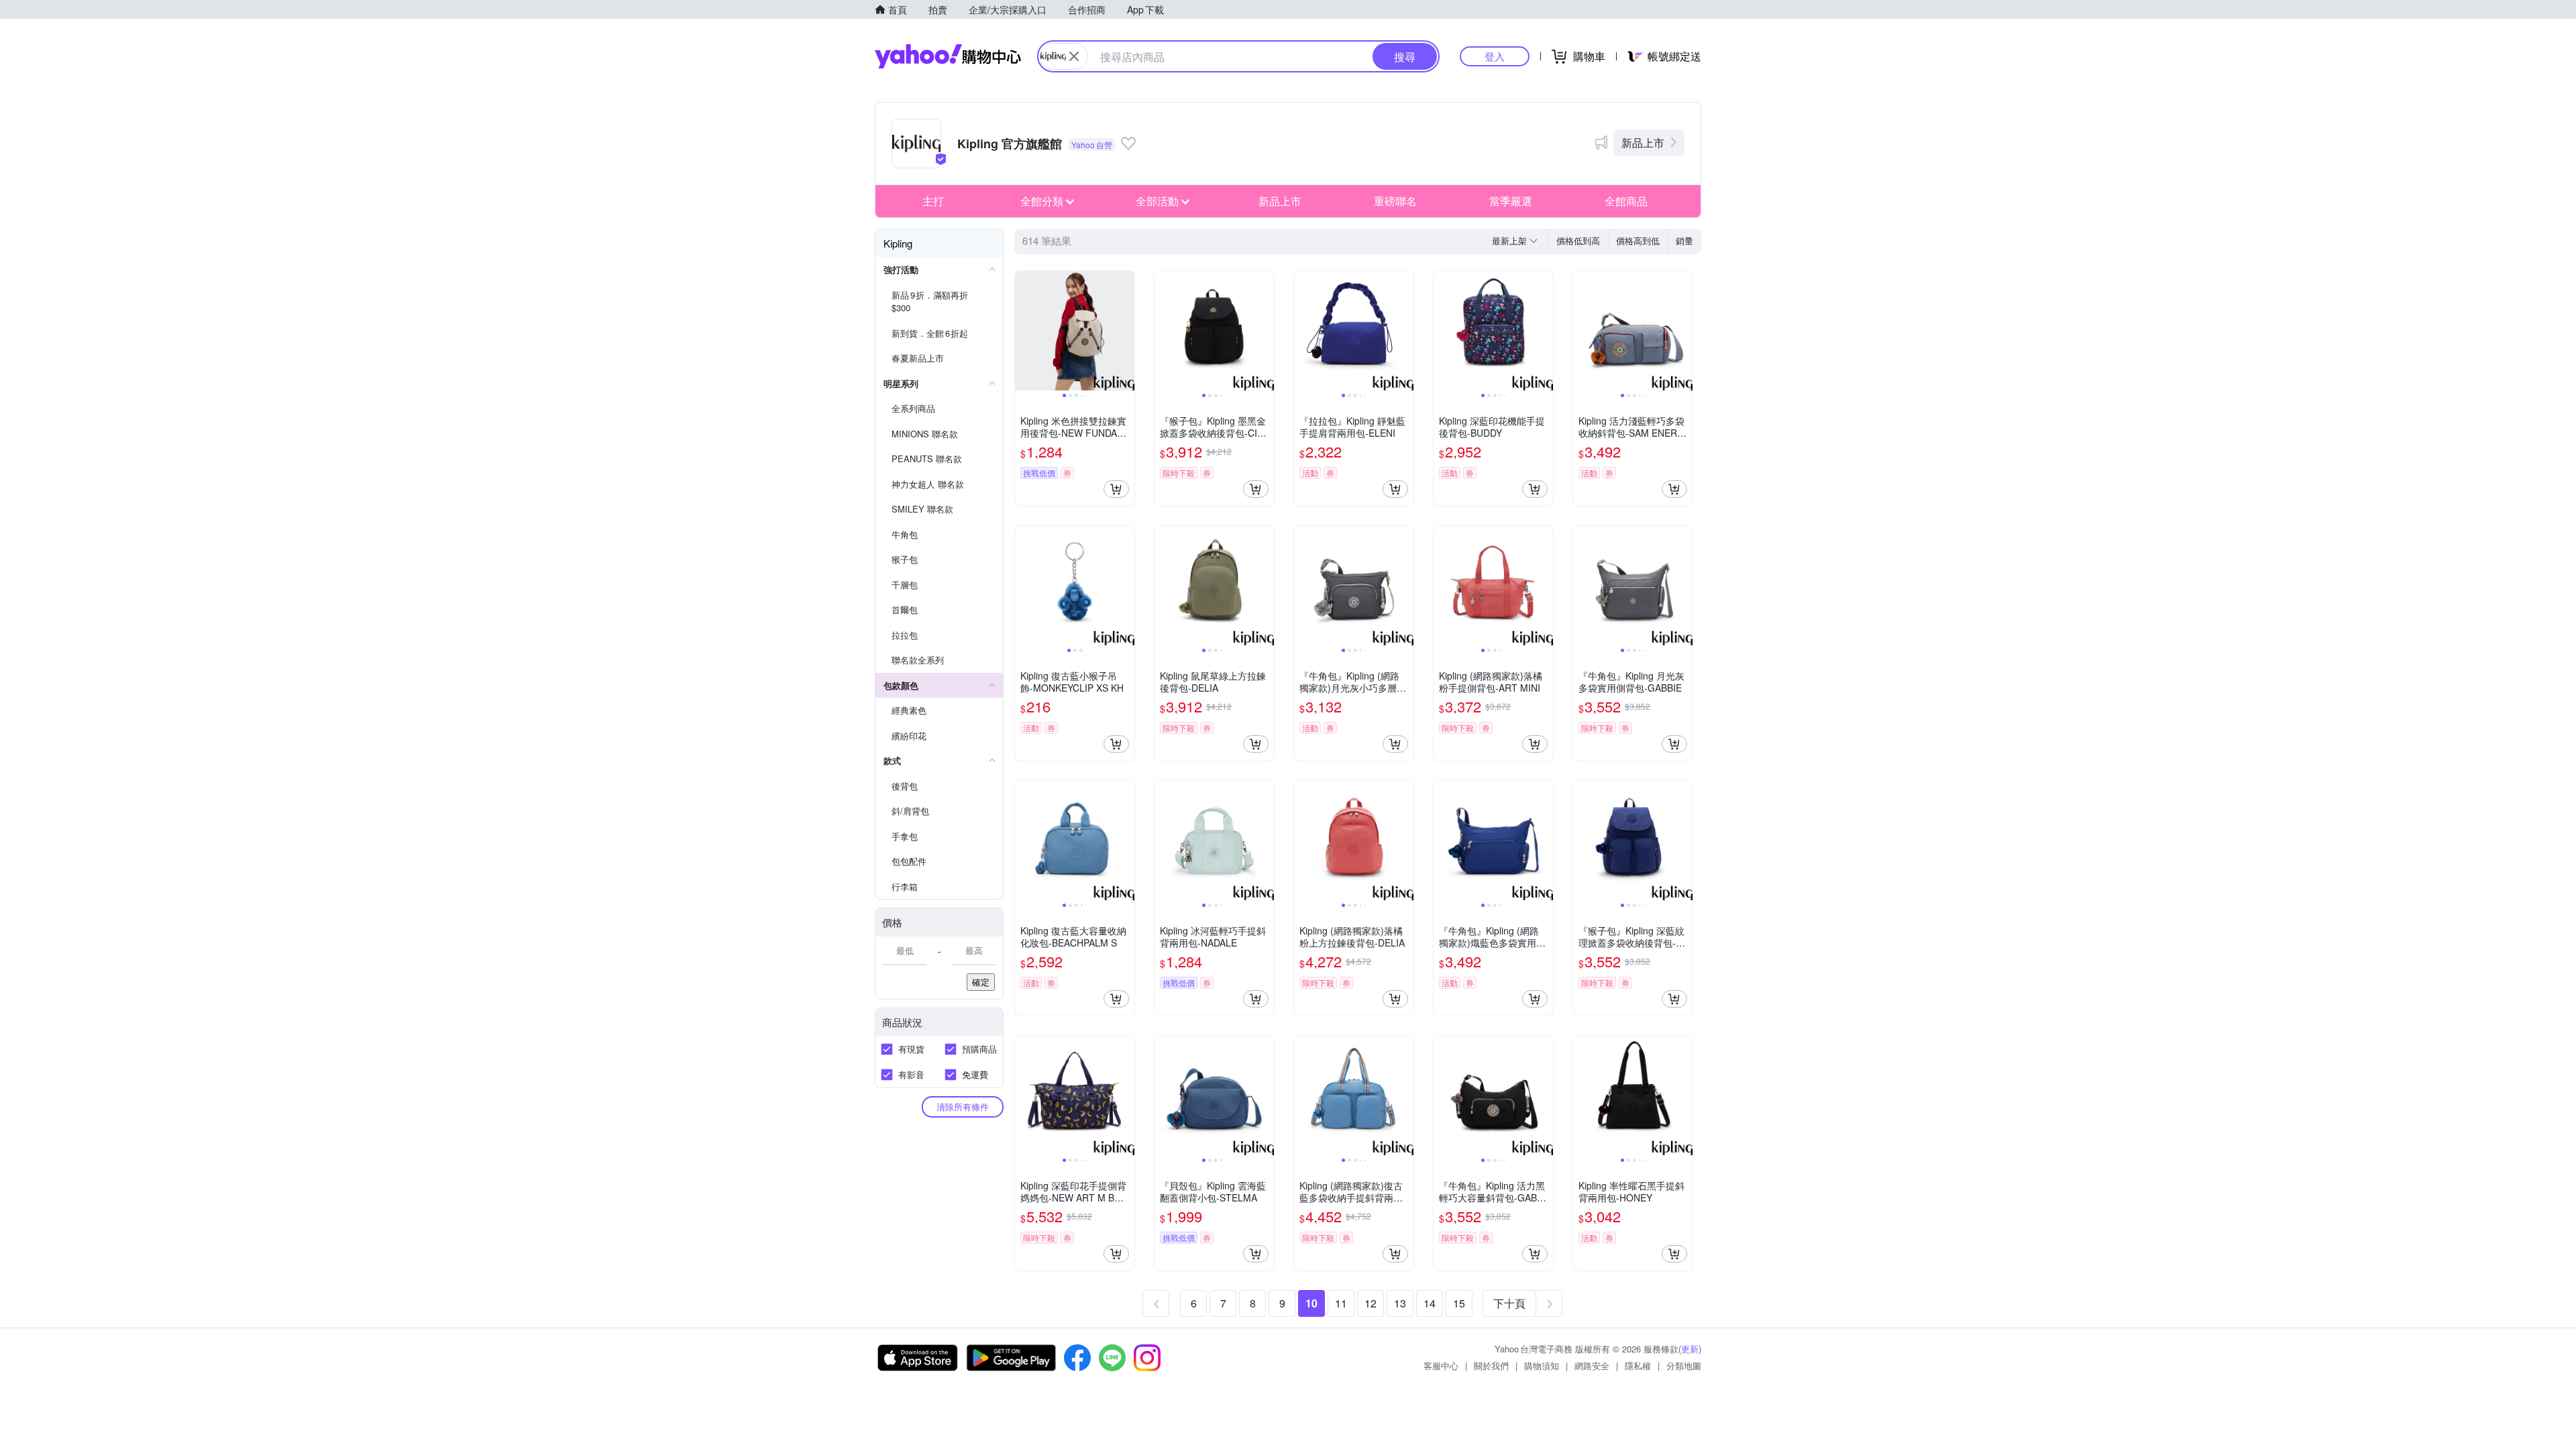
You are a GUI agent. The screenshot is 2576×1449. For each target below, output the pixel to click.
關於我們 (1491, 1365)
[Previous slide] (1024, 331)
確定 (981, 982)
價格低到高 (1578, 240)
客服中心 (1441, 1365)
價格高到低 (1638, 240)
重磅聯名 (1395, 201)
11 (1341, 1303)
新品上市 (1643, 143)
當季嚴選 (1511, 201)
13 (1400, 1303)
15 (1459, 1303)
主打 (933, 201)
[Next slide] (1126, 331)
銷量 (1684, 240)
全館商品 (1626, 201)
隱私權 (1638, 1365)
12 (1371, 1303)
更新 (1690, 1349)
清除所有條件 (963, 1107)
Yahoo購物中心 (948, 56)
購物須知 (1542, 1365)
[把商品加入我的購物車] (1116, 489)
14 (1430, 1303)
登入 (1495, 56)
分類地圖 (1684, 1365)
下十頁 (1509, 1303)
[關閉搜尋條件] (1074, 56)
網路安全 (1592, 1365)
